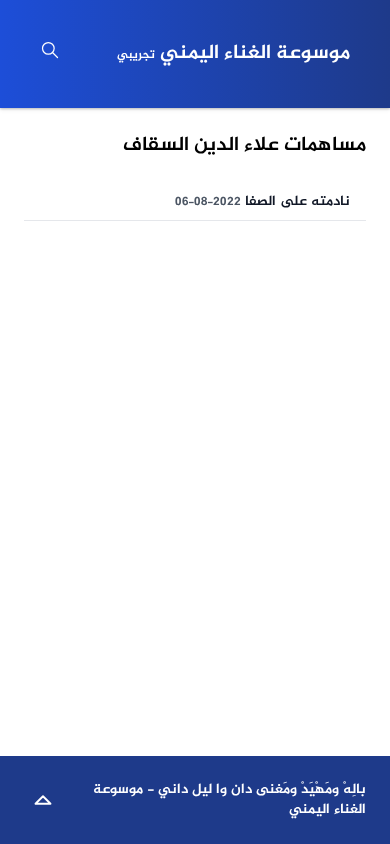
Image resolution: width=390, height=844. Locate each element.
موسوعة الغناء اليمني (233, 54)
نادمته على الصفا (297, 201)
